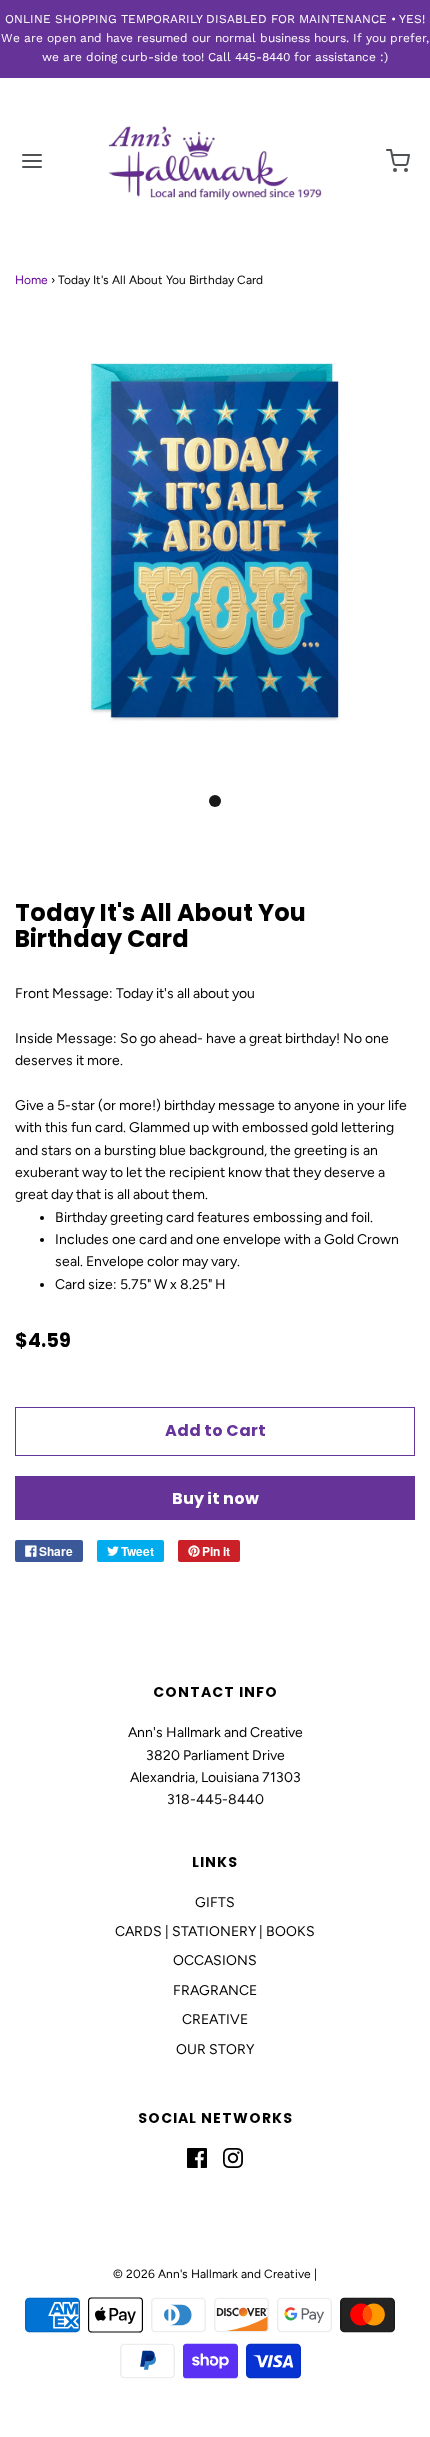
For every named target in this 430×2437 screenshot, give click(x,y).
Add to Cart (215, 1430)
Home (31, 280)
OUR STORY (215, 2049)
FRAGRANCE (215, 1990)
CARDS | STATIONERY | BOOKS (215, 1931)
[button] (215, 565)
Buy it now (215, 1498)
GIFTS (215, 1902)
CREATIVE (215, 2019)
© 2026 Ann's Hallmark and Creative (212, 2274)
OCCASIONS (215, 1960)
